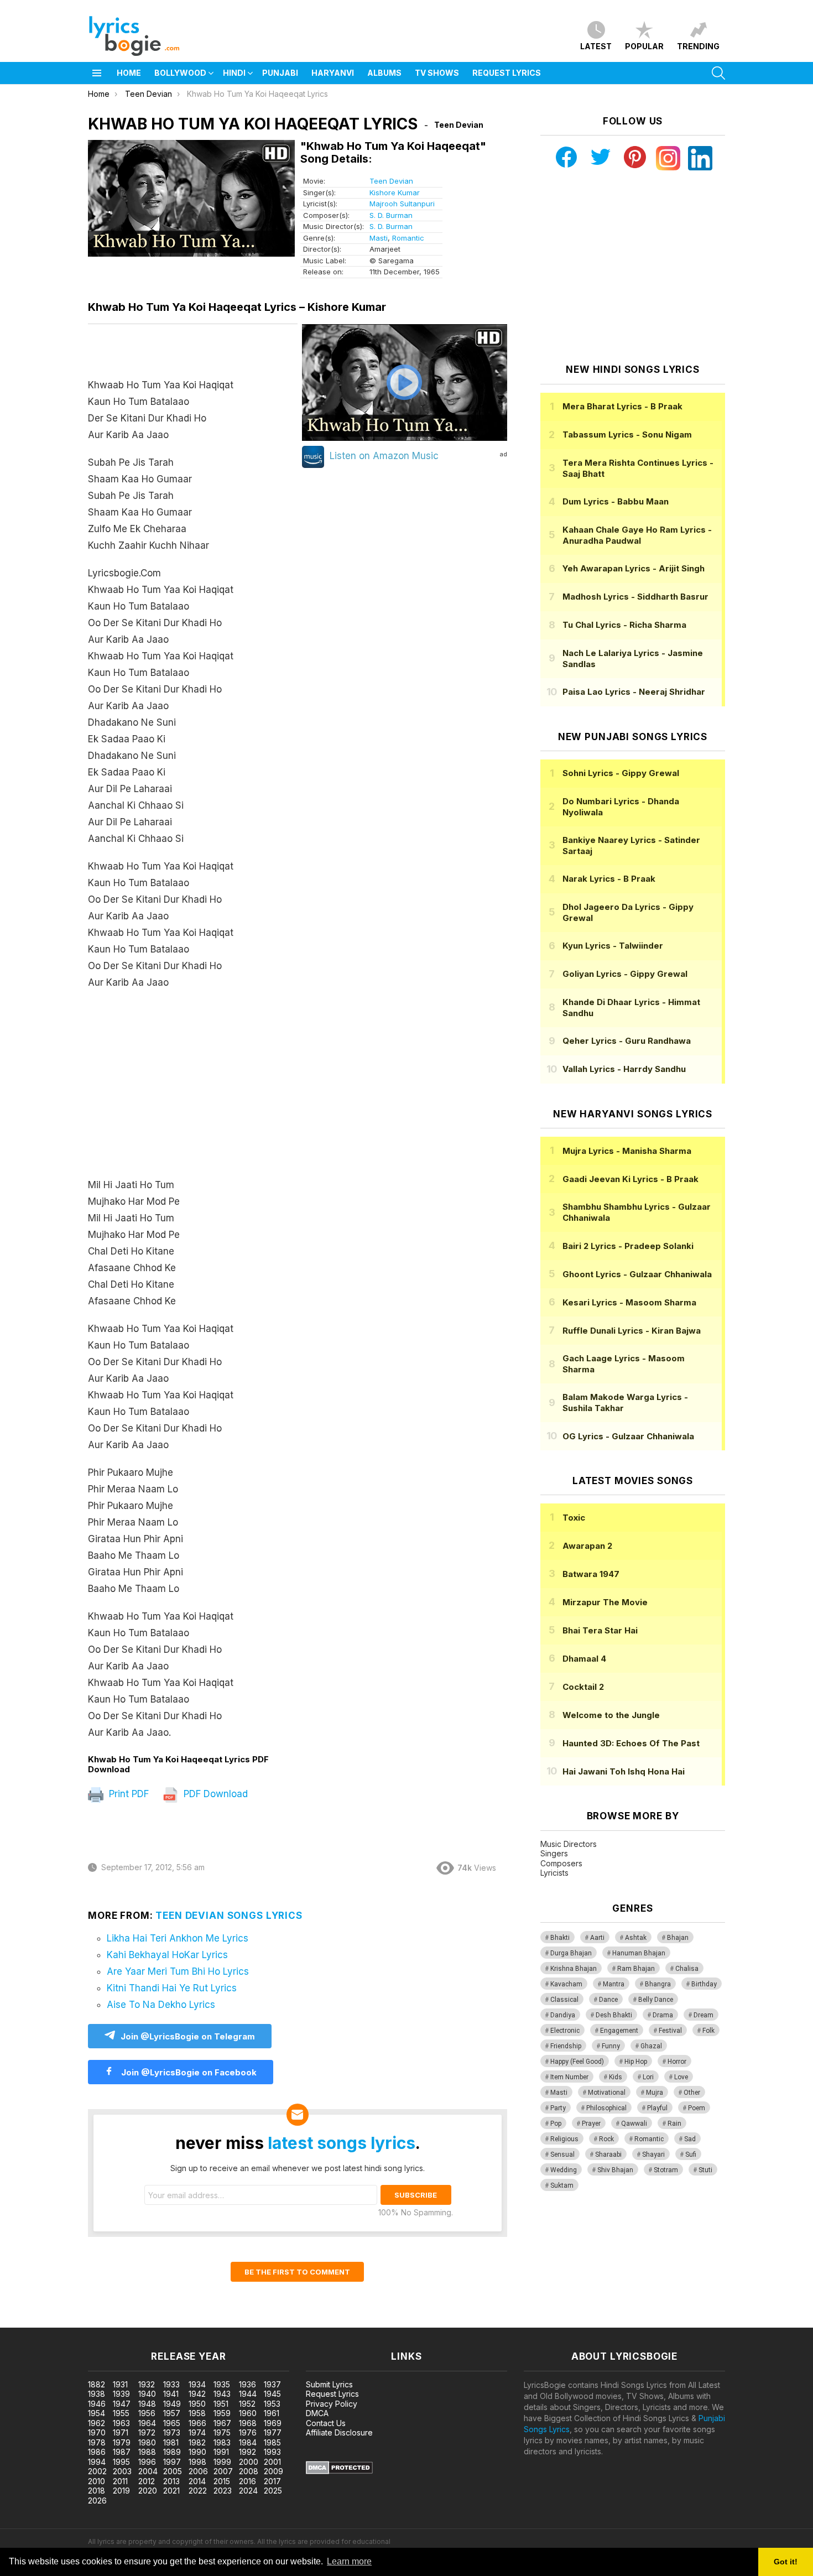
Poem (697, 2108)
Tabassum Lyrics (627, 434)
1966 (197, 2423)
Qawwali (634, 2124)
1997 (172, 2462)
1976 (248, 2432)
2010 (97, 2481)
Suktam (562, 2185)
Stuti (705, 2170)
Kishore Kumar (395, 192)
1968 (248, 2423)
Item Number (569, 2077)
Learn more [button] (349, 2561)
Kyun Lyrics (613, 946)
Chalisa (687, 1969)
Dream (703, 2015)
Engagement (619, 2031)
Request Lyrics (507, 73)
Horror (677, 2062)
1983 (222, 2442)
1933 (171, 2384)
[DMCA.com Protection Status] (339, 2471)
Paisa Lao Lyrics (634, 692)
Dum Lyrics (616, 501)
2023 (223, 2491)
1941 (171, 2394)
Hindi (234, 73)
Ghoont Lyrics (637, 1274)
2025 (273, 2491)
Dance (608, 2000)
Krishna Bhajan (574, 1969)
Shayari (653, 2155)
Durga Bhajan (571, 1953)
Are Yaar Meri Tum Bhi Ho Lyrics (178, 1971)
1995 (121, 2462)
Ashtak (636, 1938)
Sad (690, 2139)
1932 (147, 2384)
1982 (197, 2442)
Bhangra (658, 1984)
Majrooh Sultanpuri (402, 204)
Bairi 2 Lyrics (628, 1246)
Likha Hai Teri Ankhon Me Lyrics (178, 1938)
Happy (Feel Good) (577, 2062)
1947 (122, 2404)
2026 (97, 2500)
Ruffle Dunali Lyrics (632, 1331)
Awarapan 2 (587, 1546)
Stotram (666, 2170)
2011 (120, 2481)
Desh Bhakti (614, 2015)
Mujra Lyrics (627, 1151)
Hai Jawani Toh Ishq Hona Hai (624, 1771)
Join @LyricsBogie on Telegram (188, 2036)
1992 (247, 2452)
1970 (97, 2432)
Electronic (565, 2031)
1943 (222, 2394)
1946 (97, 2404)
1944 (248, 2394)
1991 (221, 2452)
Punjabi (280, 73)
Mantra (614, 1984)
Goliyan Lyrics (625, 974)
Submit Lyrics (329, 2384)
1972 (147, 2432)
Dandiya (563, 2015)
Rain (674, 2124)
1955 (121, 2413)
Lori (648, 2077)
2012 (147, 2481)
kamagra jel (195, 2322)
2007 (223, 2471)
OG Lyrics (628, 1436)
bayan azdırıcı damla (102, 2322)
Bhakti (560, 1938)
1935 (222, 2384)
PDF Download (214, 1794)
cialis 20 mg (21, 2322)
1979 (122, 2442)
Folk (708, 2031)
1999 (222, 2462)
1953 (272, 2404)
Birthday (704, 1984)
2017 (272, 2481)
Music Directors (569, 1844)
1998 (197, 2462)
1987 (122, 2452)
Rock (606, 2139)
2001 (272, 2462)
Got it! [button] (786, 2562)
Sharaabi (608, 2155)
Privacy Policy (332, 2404)
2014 (197, 2481)
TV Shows (437, 73)
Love (681, 2077)
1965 (172, 2423)
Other (692, 2093)
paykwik (157, 2322)
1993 (272, 2452)
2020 (148, 2491)
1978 (97, 2442)
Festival (670, 2031)
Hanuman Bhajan (639, 1953)
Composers (561, 1863)
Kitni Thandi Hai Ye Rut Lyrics (172, 1988)
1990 (197, 2452)
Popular (644, 46)
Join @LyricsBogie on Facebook (188, 2072)
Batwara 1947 (591, 1574)
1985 (272, 2442)
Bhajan (678, 1938)
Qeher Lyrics (627, 1041)
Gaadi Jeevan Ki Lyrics (630, 1179)
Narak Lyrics (609, 879)
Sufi (691, 2155)
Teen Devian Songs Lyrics (229, 1916)
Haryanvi (333, 73)
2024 (248, 2491)
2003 (122, 2471)
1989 (172, 2452)
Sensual (562, 2155)
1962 (97, 2423)
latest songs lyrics (342, 2143)
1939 (121, 2394)
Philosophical (606, 2108)
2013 (171, 2481)
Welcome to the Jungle (611, 1715)
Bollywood (180, 73)
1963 (121, 2423)
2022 (198, 2491)
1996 (147, 2462)
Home (129, 73)
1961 (272, 2413)
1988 (147, 2452)
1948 (147, 2404)
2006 (198, 2471)
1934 (197, 2384)
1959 (222, 2413)
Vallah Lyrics (624, 1069)
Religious (564, 2139)
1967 (222, 2423)
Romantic (408, 238)
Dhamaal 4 (584, 1659)
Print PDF (127, 1794)
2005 (173, 2471)
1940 (147, 2394)
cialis (54, 2322)
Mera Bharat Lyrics (622, 406)
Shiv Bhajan (615, 2170)
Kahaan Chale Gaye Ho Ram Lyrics (637, 535)
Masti (379, 238)
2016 (247, 2481)
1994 (97, 2462)
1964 (147, 2423)
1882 (97, 2384)
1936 (247, 2384)
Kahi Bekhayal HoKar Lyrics (167, 1955)
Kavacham (566, 1984)
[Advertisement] (193, 1089)
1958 (197, 2413)
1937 (272, 2384)
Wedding (564, 2170)
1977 (273, 2432)
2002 (97, 2471)
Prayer (591, 2124)
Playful (657, 2108)
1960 (248, 2413)
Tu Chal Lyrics (624, 625)
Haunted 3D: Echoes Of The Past (631, 1743)
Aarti (597, 1938)
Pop (556, 2124)
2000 (249, 2462)
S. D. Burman (391, 215)
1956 (147, 2413)
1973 (172, 2432)
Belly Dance (656, 2000)
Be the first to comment (297, 2272)
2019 (121, 2491)
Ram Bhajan (636, 1969)
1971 (121, 2432)
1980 (147, 2442)
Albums (384, 73)
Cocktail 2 (583, 1687)
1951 (221, 2404)
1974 (197, 2432)
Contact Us (326, 2423)
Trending (698, 46)
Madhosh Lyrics (635, 597)
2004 (148, 2471)
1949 (172, 2404)
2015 (222, 2481)
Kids (616, 2077)
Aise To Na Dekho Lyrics (161, 2005)
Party (558, 2108)
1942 (197, 2394)
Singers (554, 1853)
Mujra (655, 2093)
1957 (172, 2413)
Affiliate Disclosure (339, 2432)
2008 (249, 2471)
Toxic (574, 1518)
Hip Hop (636, 2062)
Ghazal (651, 2046)
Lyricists (554, 1873)
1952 (247, 2404)
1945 (272, 2394)
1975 (222, 2432)
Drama (663, 2015)
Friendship (566, 2046)
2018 (97, 2491)
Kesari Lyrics (629, 1302)
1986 (97, 2452)
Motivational (607, 2093)
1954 (97, 2413)
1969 (273, 2423)
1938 (97, 2394)
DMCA (317, 2413)
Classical (564, 2000)
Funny (611, 2046)
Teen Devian (391, 181)
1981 (171, 2442)
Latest (596, 46)
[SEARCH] (718, 73)
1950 (197, 2404)
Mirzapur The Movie (605, 1602)
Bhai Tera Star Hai (600, 1630)
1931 (120, 2384)
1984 (248, 2442)
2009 (273, 2471)
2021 (171, 2491)
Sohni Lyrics (621, 773)
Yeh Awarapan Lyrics (634, 568)
